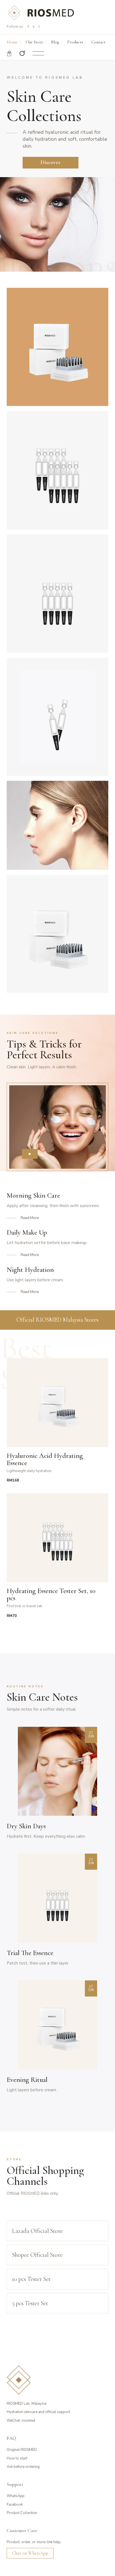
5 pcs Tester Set (30, 2303)
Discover (51, 162)
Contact (98, 42)
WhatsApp (16, 2496)
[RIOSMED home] (41, 13)
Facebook (15, 2505)
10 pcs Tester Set (31, 2279)
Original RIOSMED (22, 2450)
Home (12, 42)
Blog (55, 42)
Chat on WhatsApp (30, 2553)
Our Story (34, 42)
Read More (30, 1218)
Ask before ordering (23, 2467)
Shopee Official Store (37, 2255)
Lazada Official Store (37, 2231)
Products (75, 42)
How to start (17, 2458)
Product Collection (22, 2513)
